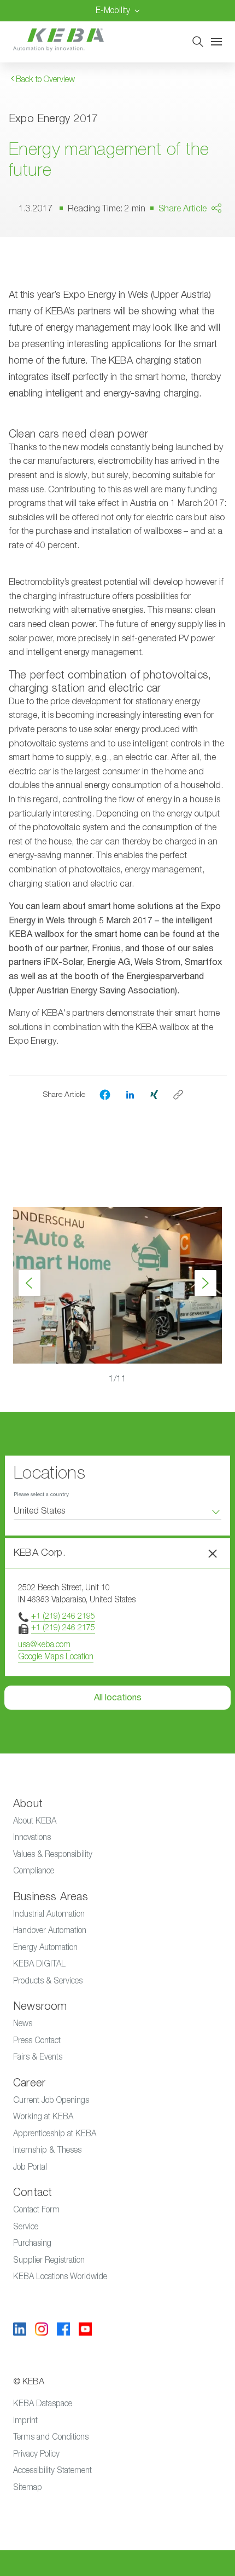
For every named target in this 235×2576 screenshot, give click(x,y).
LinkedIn (203, 261)
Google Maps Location (56, 1656)
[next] (205, 1283)
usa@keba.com (44, 1644)
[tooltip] (178, 1095)
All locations (118, 1698)
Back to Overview (44, 79)
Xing (196, 282)
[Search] (198, 42)
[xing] (154, 1094)
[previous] (30, 1283)
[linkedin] (130, 1094)
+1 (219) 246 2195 (63, 1616)
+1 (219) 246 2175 (63, 1627)
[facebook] (105, 1095)
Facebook (207, 240)
